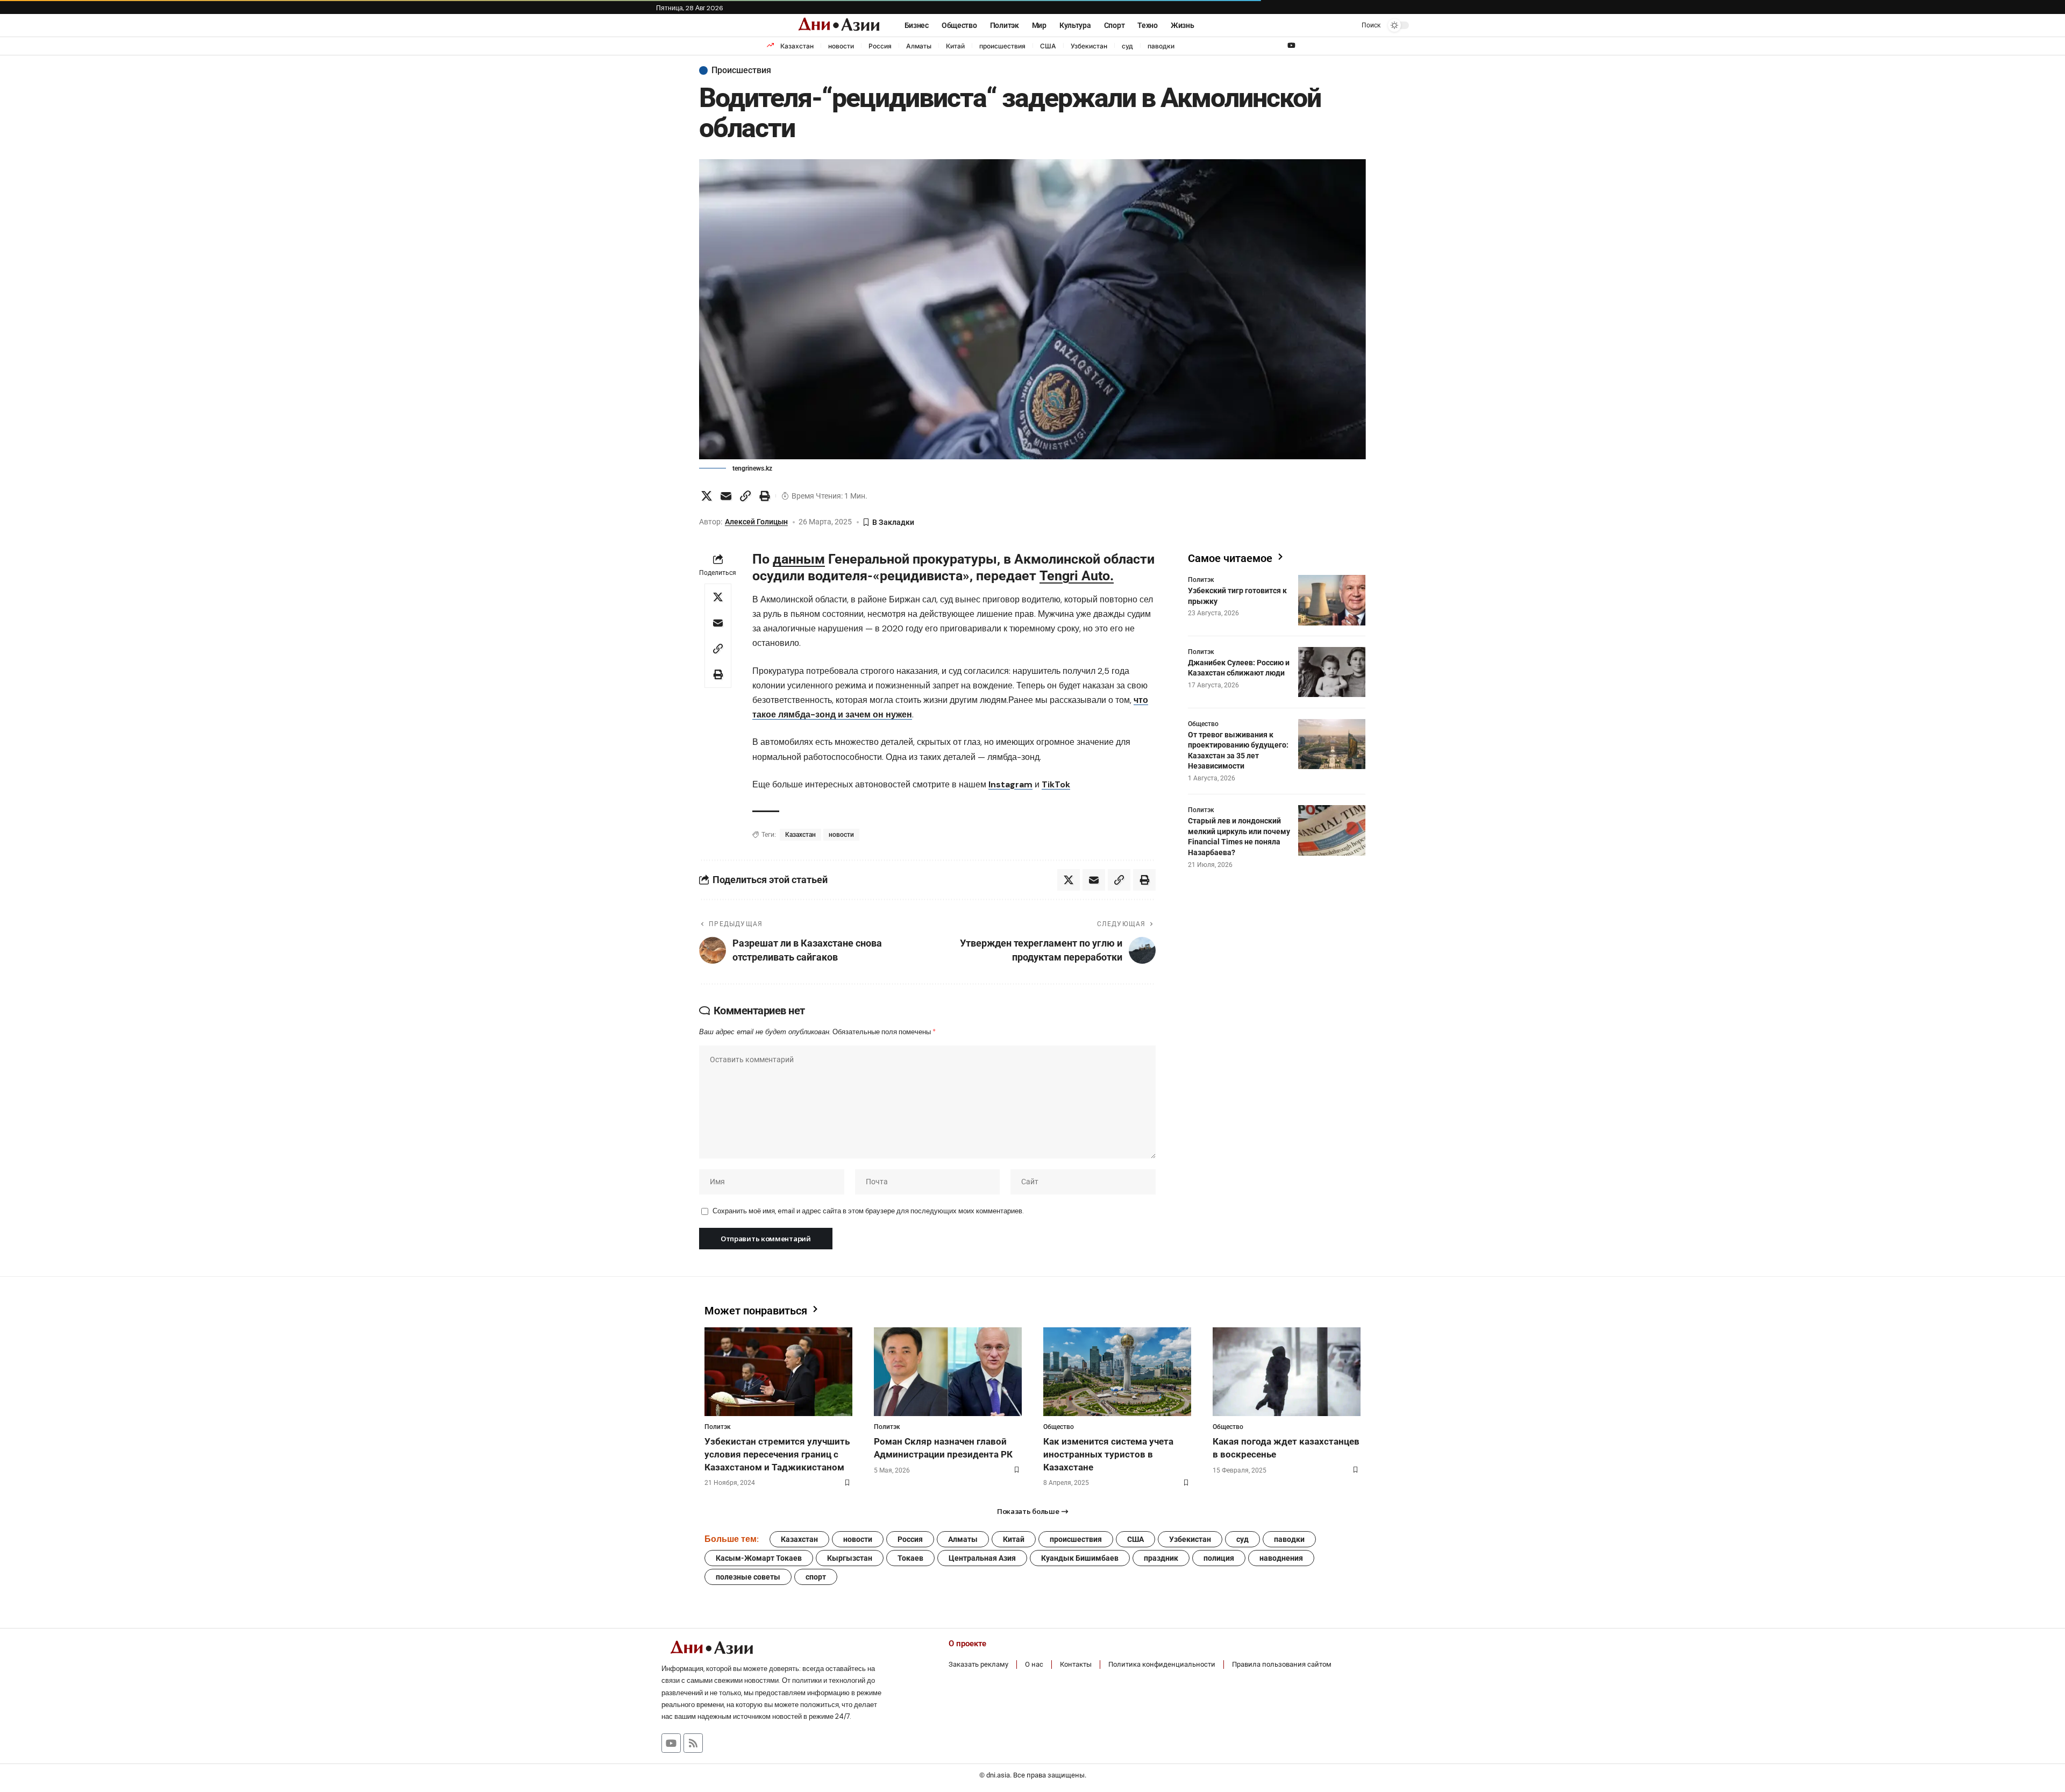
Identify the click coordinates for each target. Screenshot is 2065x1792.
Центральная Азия (982, 1558)
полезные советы (748, 1577)
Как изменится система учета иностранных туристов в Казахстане (1108, 1454)
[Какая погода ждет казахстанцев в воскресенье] (1287, 1372)
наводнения (1281, 1558)
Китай (955, 46)
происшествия (1002, 46)
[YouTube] (1291, 46)
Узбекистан (1089, 46)
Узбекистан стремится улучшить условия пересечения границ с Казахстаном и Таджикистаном (777, 1454)
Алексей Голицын (756, 522)
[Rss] (693, 1743)
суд (1127, 46)
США (1048, 46)
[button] (1363, 25)
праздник (1161, 1558)
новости (841, 46)
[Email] (726, 496)
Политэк (1201, 580)
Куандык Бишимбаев (1080, 1558)
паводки (1161, 46)
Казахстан (797, 46)
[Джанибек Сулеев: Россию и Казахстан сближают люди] (1332, 672)
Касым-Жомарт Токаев (759, 1558)
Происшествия (741, 70)
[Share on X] (707, 496)
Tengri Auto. (1077, 576)
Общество (1203, 723)
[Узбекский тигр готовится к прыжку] (1332, 600)
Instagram (1010, 784)
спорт (816, 1577)
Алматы (919, 46)
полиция (1219, 1558)
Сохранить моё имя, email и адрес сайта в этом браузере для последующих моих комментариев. (868, 1211)
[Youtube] (671, 1743)
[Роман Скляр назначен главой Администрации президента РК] (948, 1372)
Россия (880, 46)
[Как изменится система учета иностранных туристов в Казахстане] (1117, 1372)
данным (799, 559)
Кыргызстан (850, 1558)
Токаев (910, 1558)
